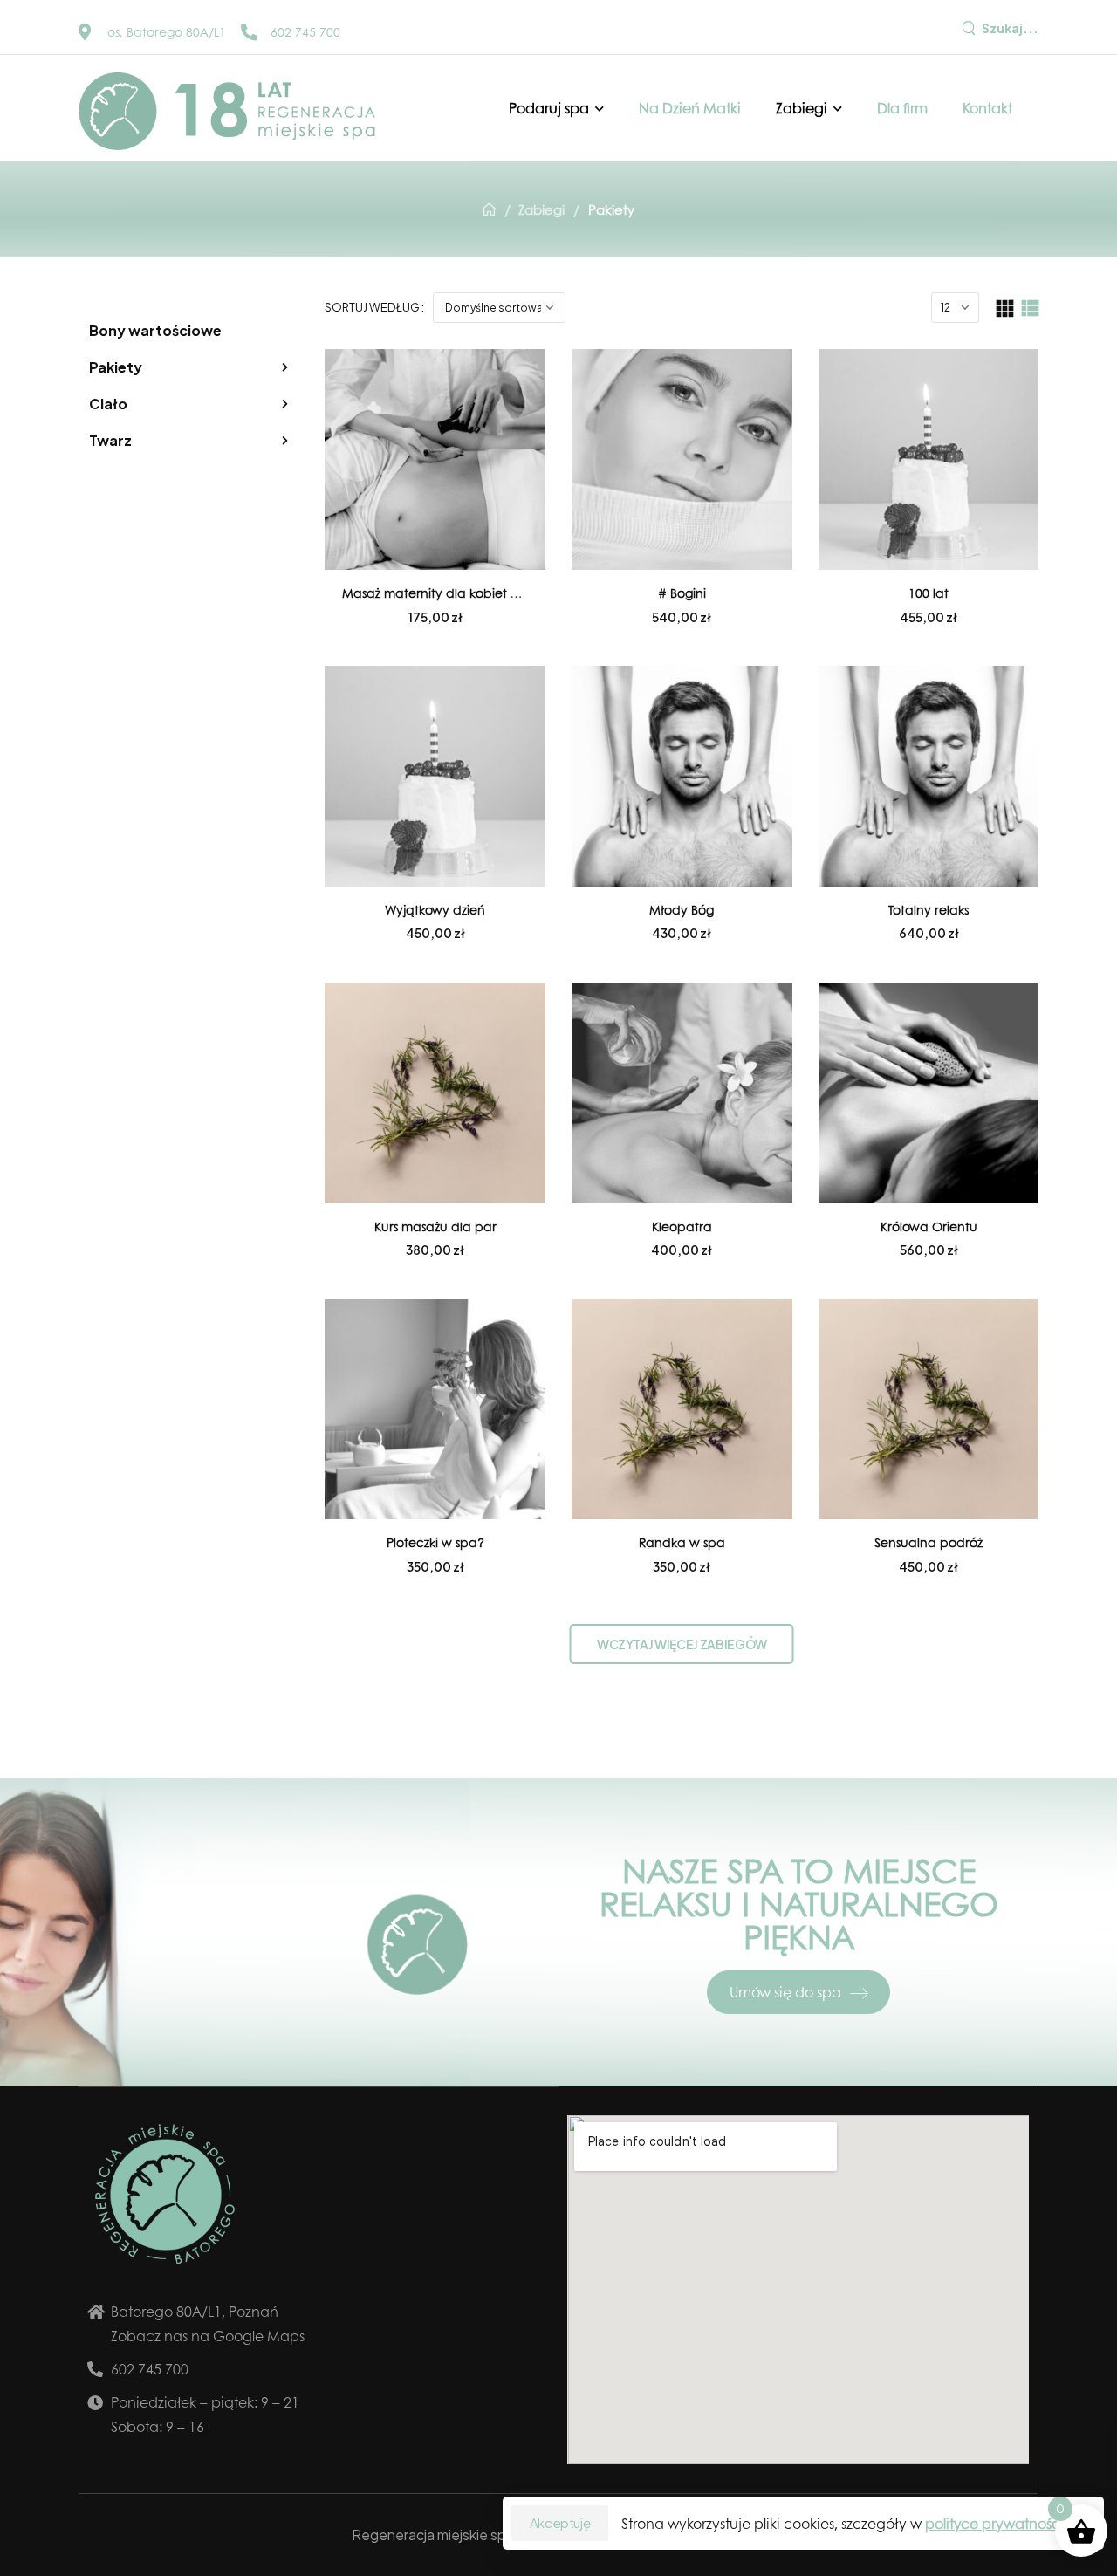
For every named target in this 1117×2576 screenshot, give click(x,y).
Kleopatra (682, 1226)
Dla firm (902, 108)
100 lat (929, 593)
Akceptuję (560, 2523)
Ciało (108, 404)
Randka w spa (682, 1542)
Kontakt (987, 108)
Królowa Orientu (929, 1226)
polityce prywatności (994, 2523)
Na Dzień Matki (690, 108)
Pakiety (116, 367)
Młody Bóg (682, 909)
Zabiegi (802, 108)
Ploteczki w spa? (435, 1542)
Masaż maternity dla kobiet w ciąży (449, 593)
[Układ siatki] (1005, 308)
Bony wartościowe (155, 330)
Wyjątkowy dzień (435, 909)
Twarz (110, 440)
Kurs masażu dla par (435, 1226)
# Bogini (682, 593)
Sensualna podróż (929, 1542)
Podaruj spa (549, 108)
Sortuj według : (374, 307)
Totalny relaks (929, 909)
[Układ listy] (1030, 308)
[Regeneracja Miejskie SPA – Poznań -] (227, 111)
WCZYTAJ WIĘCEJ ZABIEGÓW (682, 1644)
